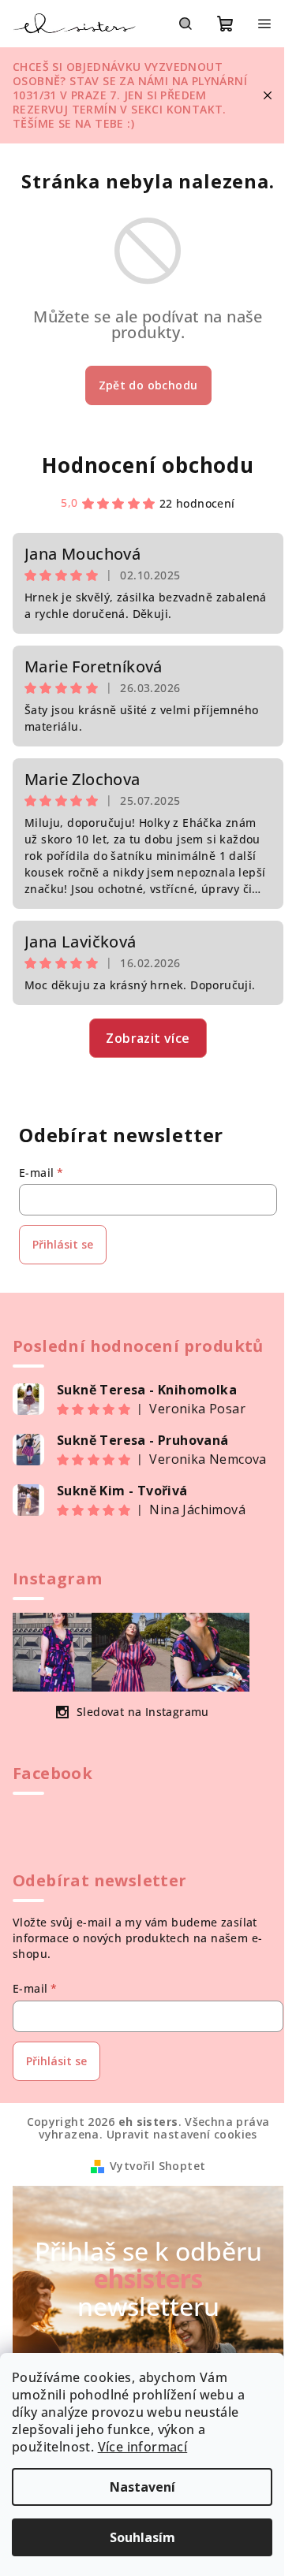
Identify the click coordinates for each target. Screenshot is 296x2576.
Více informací (143, 2447)
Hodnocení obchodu (148, 465)
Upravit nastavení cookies (182, 2134)
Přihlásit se (63, 1244)
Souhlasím (142, 2537)
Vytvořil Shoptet (157, 2166)
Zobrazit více (148, 1038)
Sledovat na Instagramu (143, 1712)
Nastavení (142, 2487)
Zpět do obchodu (148, 385)
